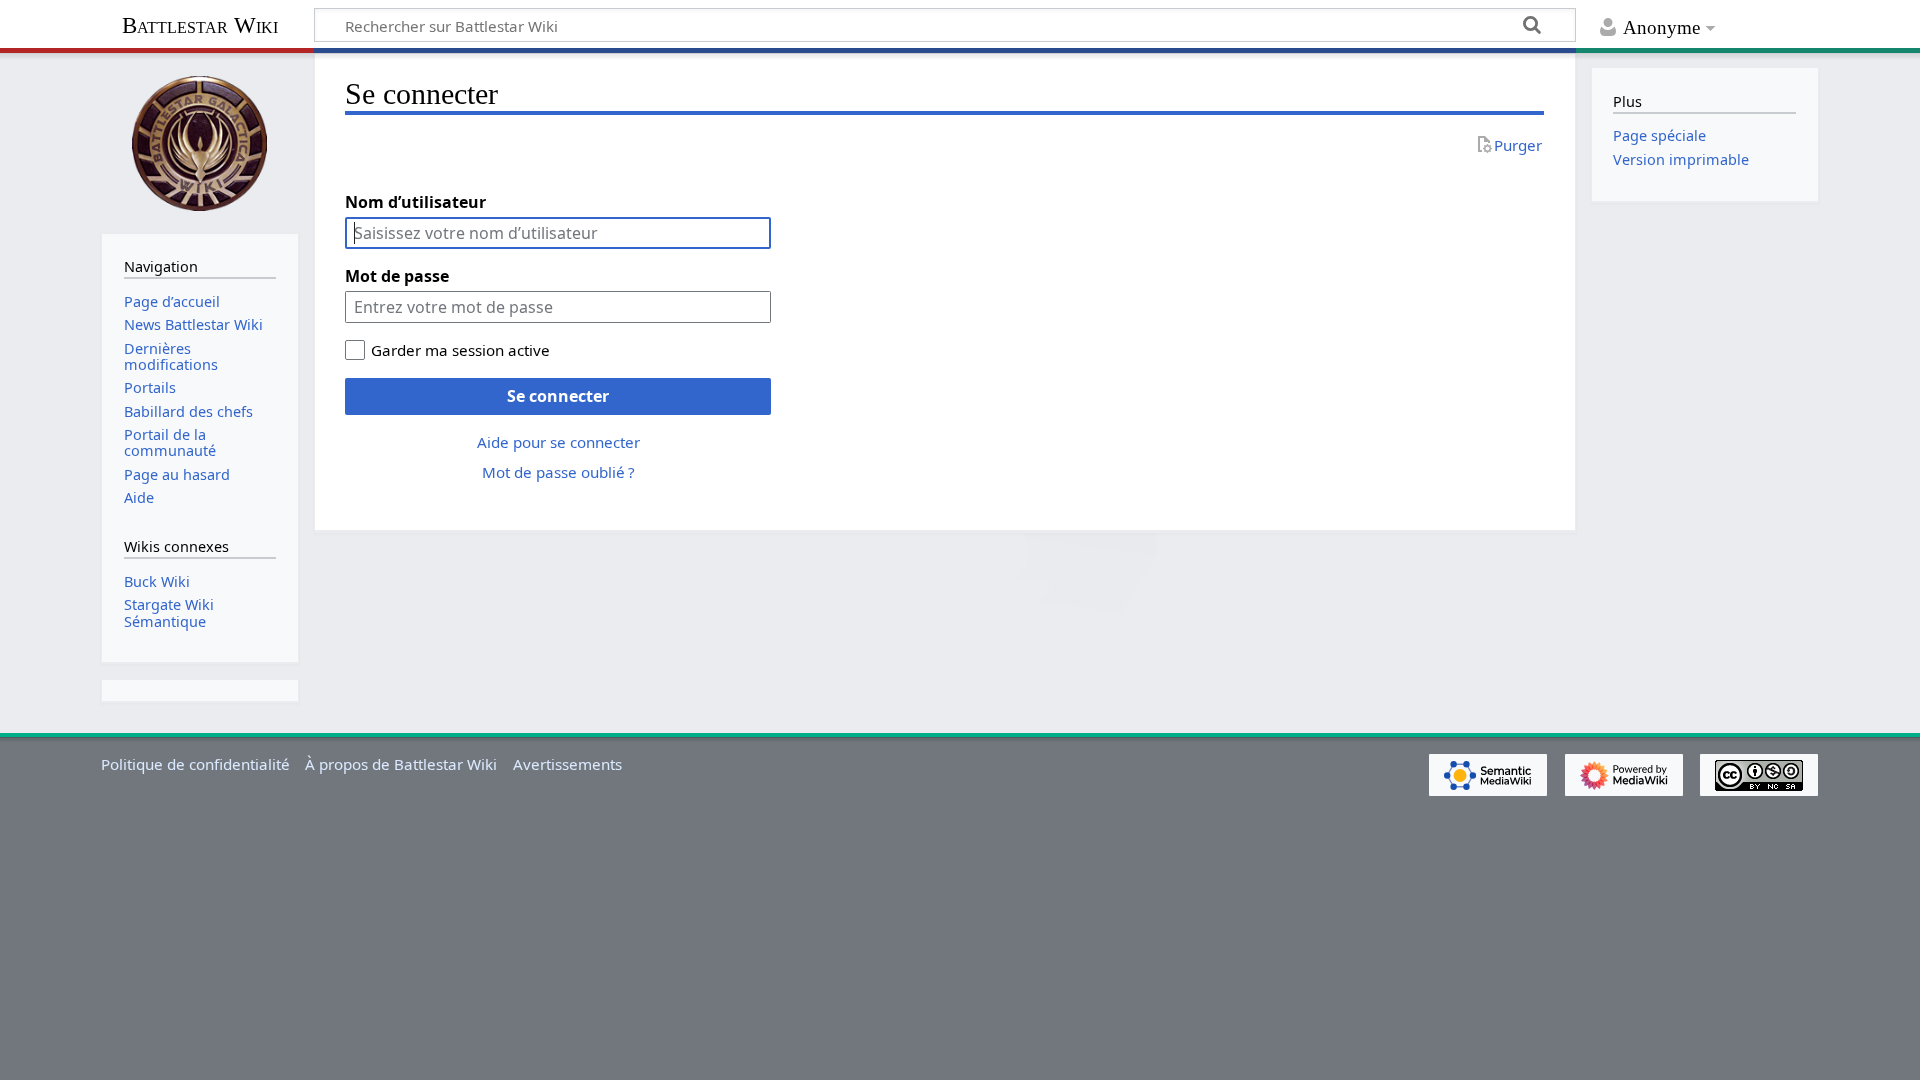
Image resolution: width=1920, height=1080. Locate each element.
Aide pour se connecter (558, 442)
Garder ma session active (460, 350)
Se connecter (558, 396)
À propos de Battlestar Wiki (401, 764)
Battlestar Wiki (200, 25)
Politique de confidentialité (195, 764)
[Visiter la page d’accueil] (200, 141)
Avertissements (567, 764)
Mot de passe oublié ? (558, 472)
